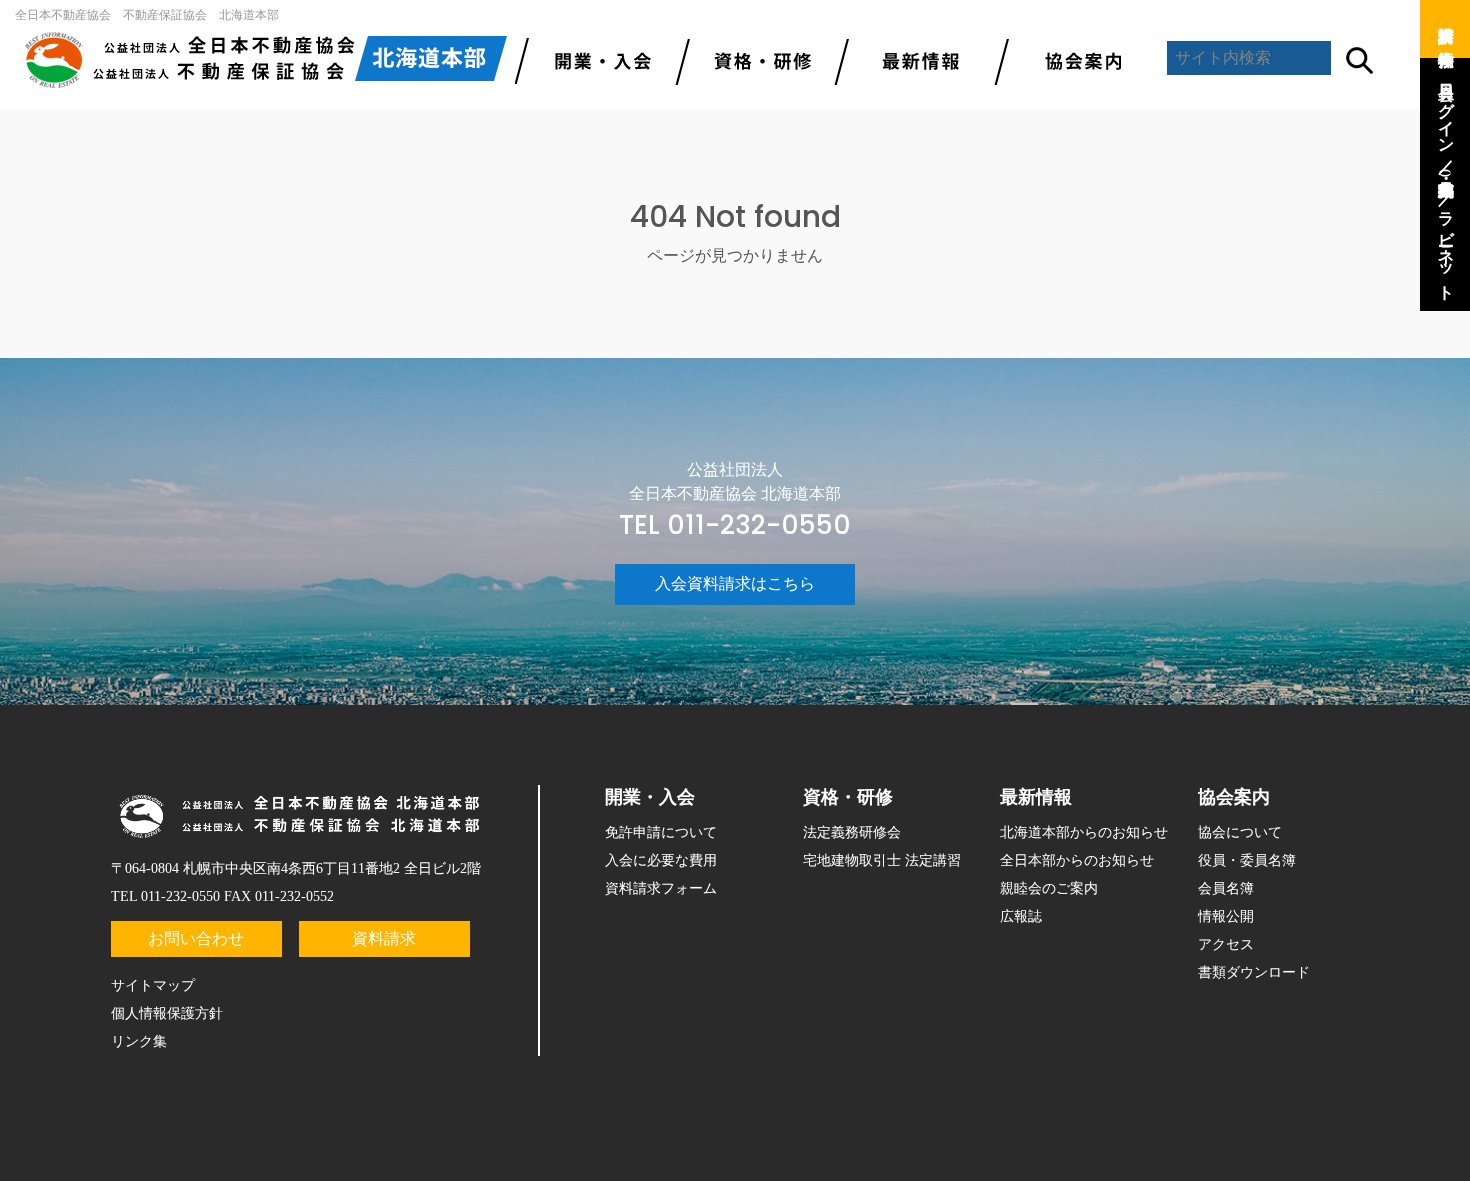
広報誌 (1021, 916)
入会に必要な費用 (661, 860)
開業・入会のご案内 (595, 60)
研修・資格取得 (755, 60)
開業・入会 (650, 797)
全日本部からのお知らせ (1077, 860)
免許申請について (661, 832)
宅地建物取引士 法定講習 (882, 860)
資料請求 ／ (1446, 25)
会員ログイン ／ (1446, 119)
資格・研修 (848, 797)
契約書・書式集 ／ (1446, 183)
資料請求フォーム (661, 888)
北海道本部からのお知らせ (1084, 832)
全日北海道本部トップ (265, 60)
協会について (1240, 832)
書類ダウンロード (1254, 972)
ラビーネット (1446, 246)
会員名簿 (1226, 888)
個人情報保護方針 (167, 1013)
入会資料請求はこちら (735, 583)
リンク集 (139, 1041)
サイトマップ (153, 985)
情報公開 (1226, 916)
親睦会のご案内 (1049, 888)
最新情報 (915, 60)
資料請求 (384, 938)
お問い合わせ (196, 938)
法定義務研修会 (852, 832)
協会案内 (1075, 60)
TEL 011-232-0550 (735, 525)
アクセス (1226, 944)
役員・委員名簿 (1247, 860)
